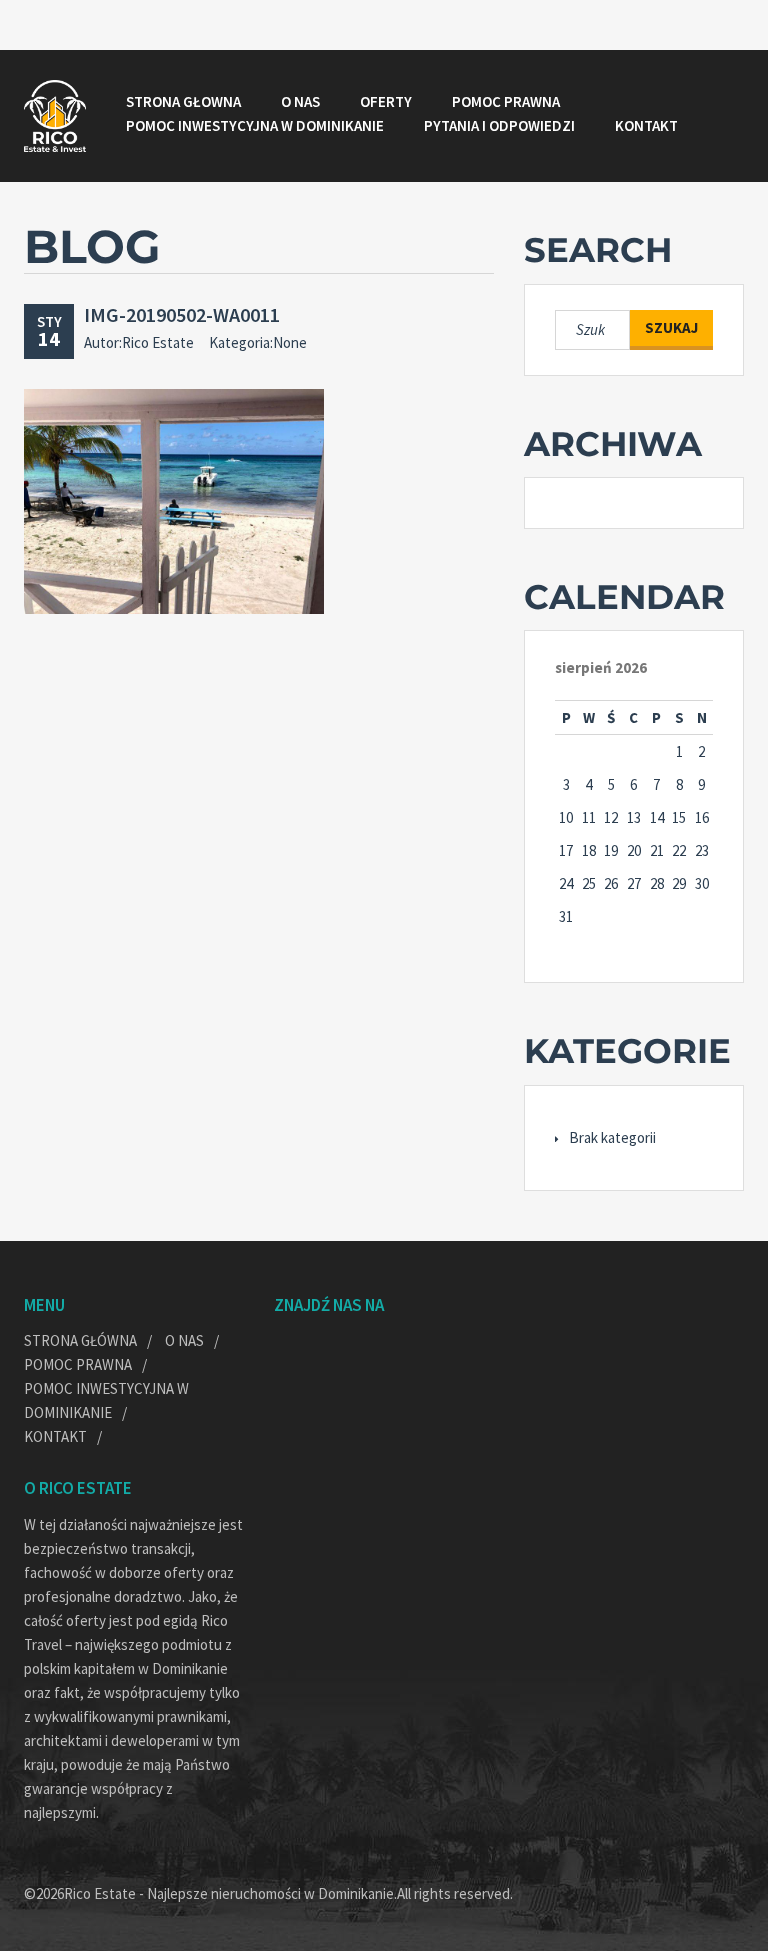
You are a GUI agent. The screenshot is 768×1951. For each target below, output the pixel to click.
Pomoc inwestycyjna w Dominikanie (255, 125)
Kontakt (646, 125)
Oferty (386, 101)
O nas (300, 101)
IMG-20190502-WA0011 (182, 314)
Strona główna (80, 1340)
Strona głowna (183, 101)
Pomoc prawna (506, 101)
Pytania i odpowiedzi (499, 125)
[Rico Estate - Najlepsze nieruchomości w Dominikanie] (55, 116)
